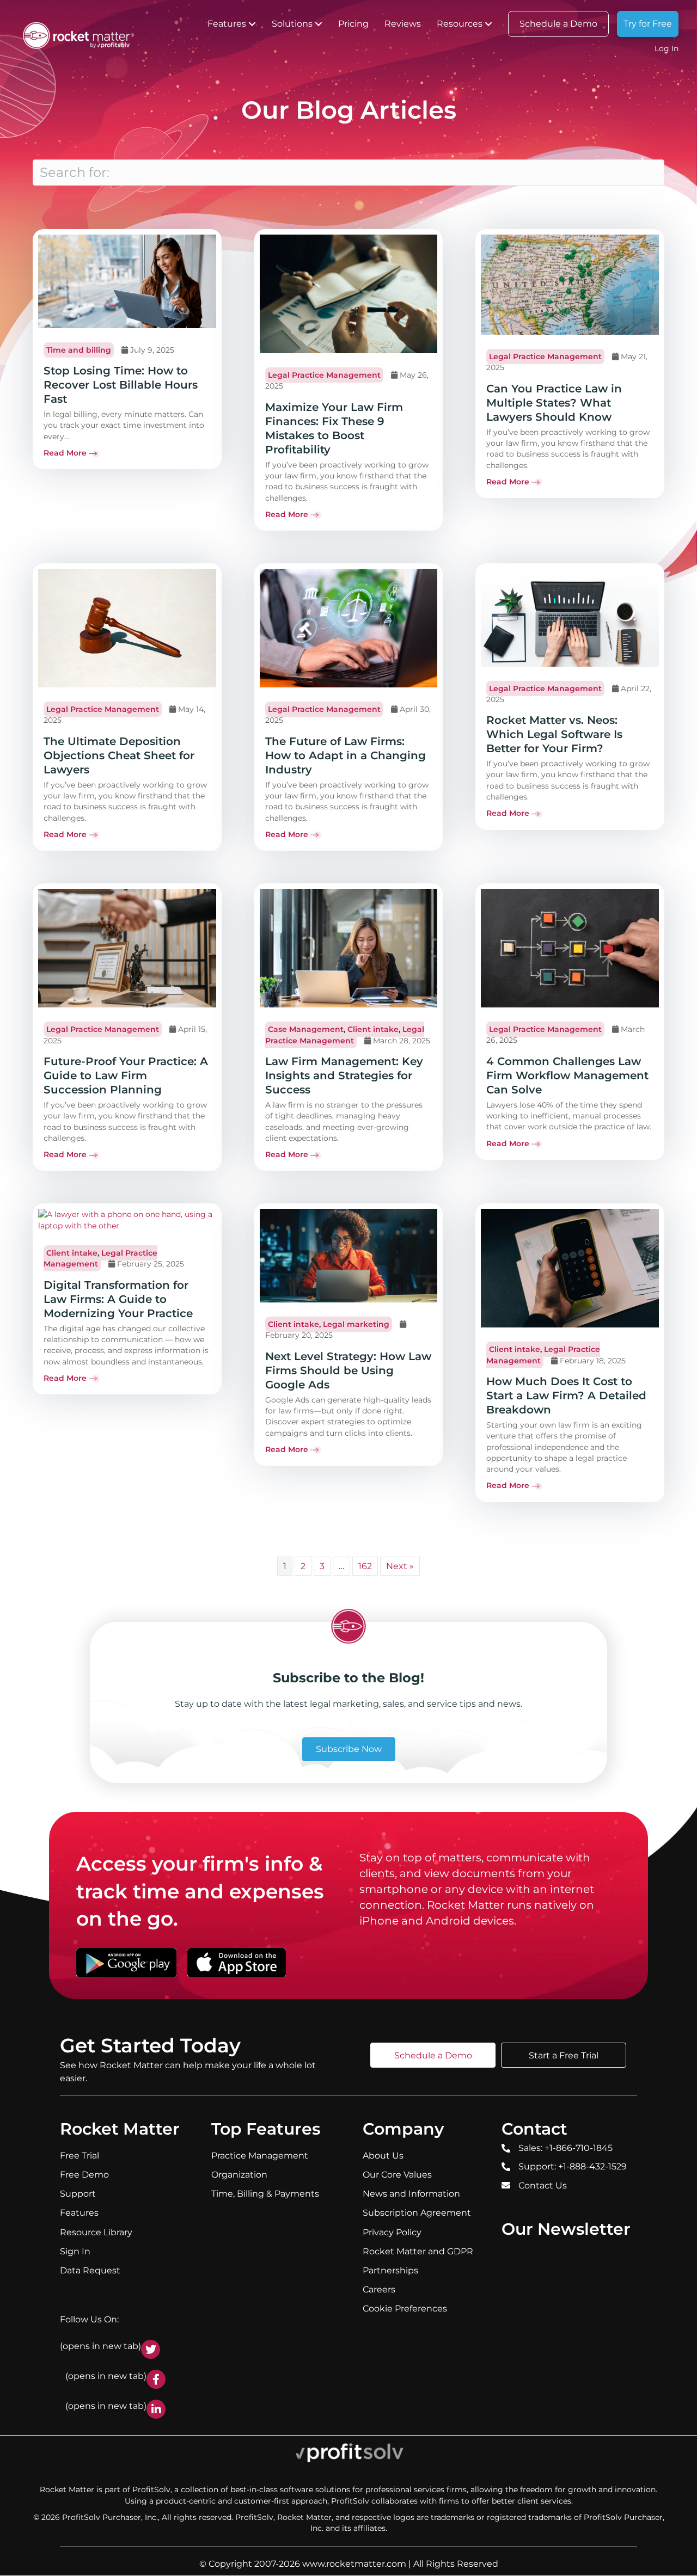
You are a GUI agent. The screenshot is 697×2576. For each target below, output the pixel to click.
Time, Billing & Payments (265, 2194)
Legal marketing (356, 1324)
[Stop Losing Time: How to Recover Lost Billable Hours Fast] (127, 281)
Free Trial (80, 2156)
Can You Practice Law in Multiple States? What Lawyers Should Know (554, 403)
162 (365, 1566)
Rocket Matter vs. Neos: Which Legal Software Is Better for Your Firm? (554, 734)
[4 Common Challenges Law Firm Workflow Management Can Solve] (570, 948)
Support (78, 2194)
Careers (379, 2289)
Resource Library (96, 2232)
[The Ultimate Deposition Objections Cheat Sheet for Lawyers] (127, 628)
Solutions (292, 24)
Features (227, 24)
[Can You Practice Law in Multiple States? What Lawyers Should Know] (570, 284)
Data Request (90, 2270)
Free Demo (84, 2175)
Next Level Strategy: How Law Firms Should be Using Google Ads (348, 1370)
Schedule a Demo (558, 24)
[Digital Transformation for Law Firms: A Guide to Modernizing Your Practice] (127, 1219)
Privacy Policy (392, 2232)
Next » (400, 1566)
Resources (460, 24)
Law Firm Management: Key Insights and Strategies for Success (344, 1075)
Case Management (306, 1029)
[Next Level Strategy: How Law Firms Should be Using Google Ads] (349, 1255)
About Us (383, 2156)
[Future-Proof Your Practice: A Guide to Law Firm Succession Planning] (127, 948)
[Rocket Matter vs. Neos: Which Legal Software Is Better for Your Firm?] (570, 617)
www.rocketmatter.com (354, 2564)
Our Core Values (397, 2175)
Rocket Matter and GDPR (418, 2251)
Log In (667, 48)
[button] (252, 24)
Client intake (373, 1029)
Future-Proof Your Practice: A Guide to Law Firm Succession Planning (126, 1075)
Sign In (75, 2251)
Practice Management (260, 2156)
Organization (239, 2175)
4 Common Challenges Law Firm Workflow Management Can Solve (567, 1075)
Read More (65, 453)
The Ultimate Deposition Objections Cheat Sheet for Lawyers (119, 755)
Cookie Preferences (405, 2309)
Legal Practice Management (324, 375)
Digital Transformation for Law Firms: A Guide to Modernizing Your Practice (118, 1299)
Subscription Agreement (417, 2213)
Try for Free (648, 24)
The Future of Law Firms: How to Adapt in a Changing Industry (346, 755)
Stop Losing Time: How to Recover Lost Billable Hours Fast (121, 385)
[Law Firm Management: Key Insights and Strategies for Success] (349, 948)
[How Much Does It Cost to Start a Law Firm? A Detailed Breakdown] (570, 1268)
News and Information (411, 2194)
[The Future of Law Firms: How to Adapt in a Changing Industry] (349, 628)
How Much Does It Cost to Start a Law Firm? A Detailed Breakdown (566, 1395)
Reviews (403, 24)
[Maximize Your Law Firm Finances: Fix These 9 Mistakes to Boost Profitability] (349, 293)
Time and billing (79, 350)
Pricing (353, 24)
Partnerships (390, 2270)
